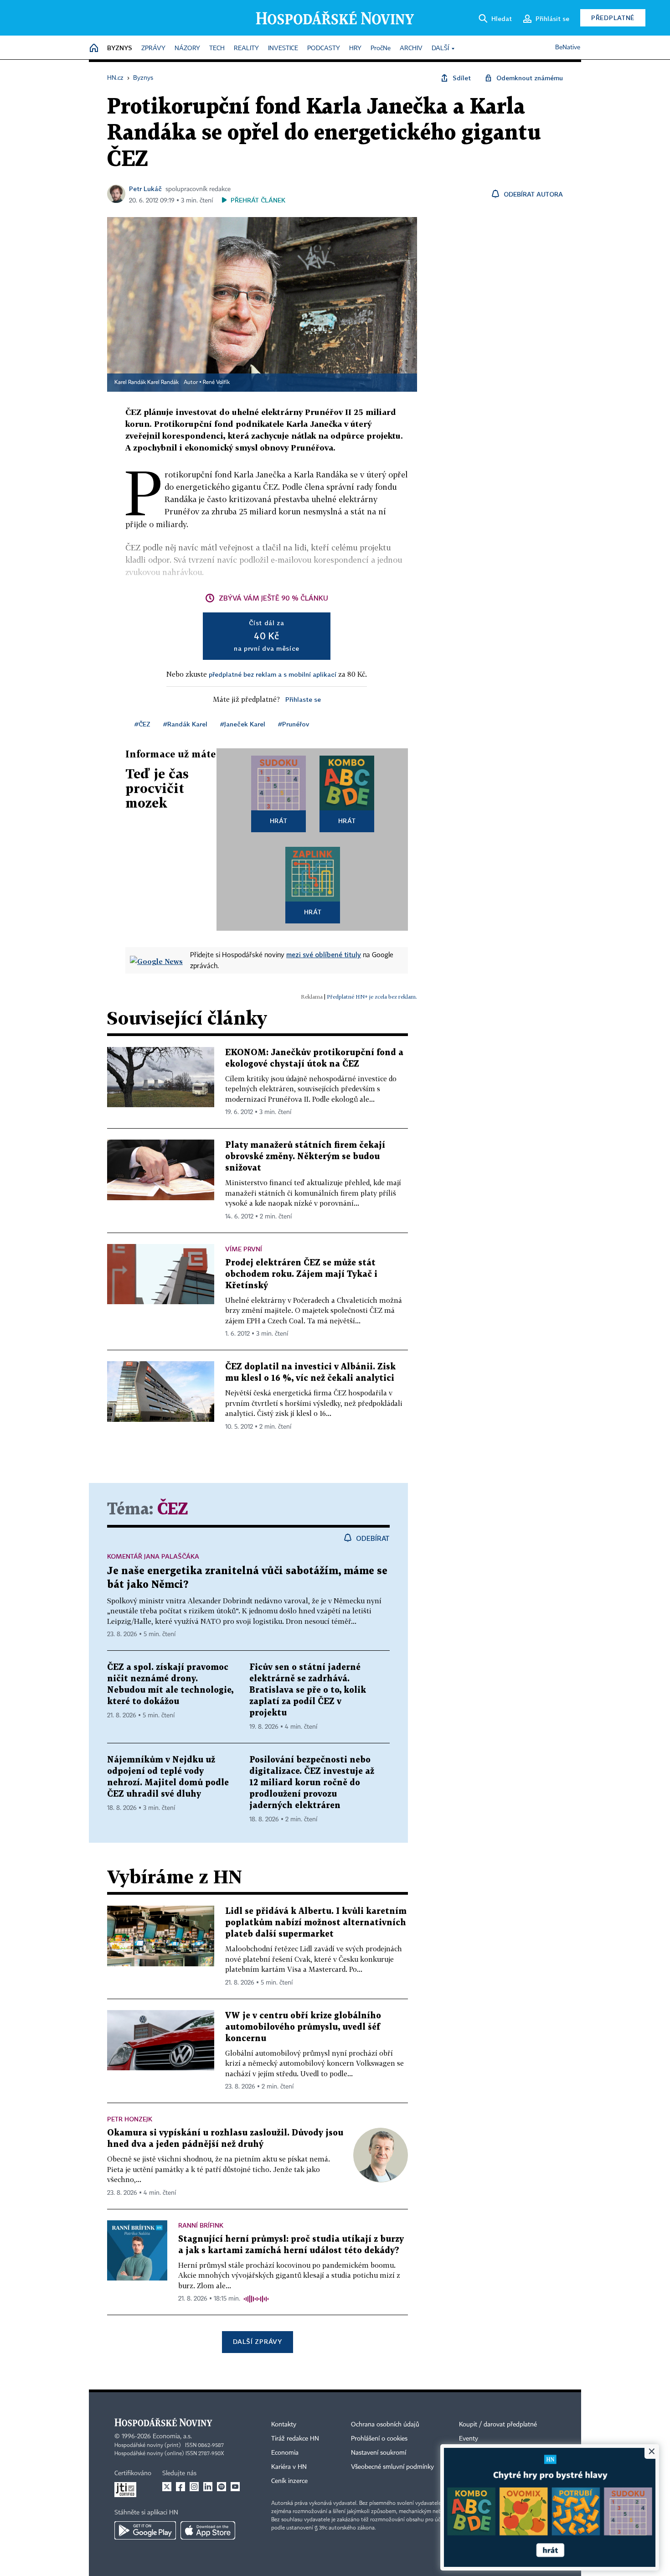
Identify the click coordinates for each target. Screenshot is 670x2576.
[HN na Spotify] (222, 2487)
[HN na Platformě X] (167, 2487)
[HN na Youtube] (235, 2487)
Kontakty (284, 2425)
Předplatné (613, 18)
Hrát (279, 821)
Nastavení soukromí (379, 2453)
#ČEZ (142, 724)
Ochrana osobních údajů (385, 2425)
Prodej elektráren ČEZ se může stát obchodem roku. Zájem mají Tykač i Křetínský (301, 1274)
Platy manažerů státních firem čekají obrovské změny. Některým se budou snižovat (305, 1157)
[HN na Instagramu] (194, 2487)
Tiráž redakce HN (295, 2439)
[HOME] (94, 49)
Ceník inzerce (289, 2481)
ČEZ (173, 1510)
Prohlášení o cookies (379, 2439)
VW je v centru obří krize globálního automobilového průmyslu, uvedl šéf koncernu (303, 2027)
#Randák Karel (185, 724)
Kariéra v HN (289, 2467)
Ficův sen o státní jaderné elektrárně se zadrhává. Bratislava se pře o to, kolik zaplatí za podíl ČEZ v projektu (308, 1690)
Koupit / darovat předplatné (498, 2425)
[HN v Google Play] (145, 2530)
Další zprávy (257, 2341)
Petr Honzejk (130, 2119)
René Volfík (216, 383)
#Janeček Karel (243, 724)
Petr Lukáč (145, 189)
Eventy (469, 2439)
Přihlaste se (303, 699)
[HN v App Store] (208, 2530)
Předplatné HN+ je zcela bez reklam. (372, 997)
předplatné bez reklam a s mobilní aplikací (273, 674)
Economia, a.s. (172, 2436)
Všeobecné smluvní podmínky (392, 2467)
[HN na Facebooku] (180, 2487)
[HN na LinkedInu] (208, 2487)
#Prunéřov (294, 724)
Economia (285, 2453)
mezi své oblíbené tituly (324, 954)
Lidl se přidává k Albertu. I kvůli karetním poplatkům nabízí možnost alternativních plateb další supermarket (316, 1923)
